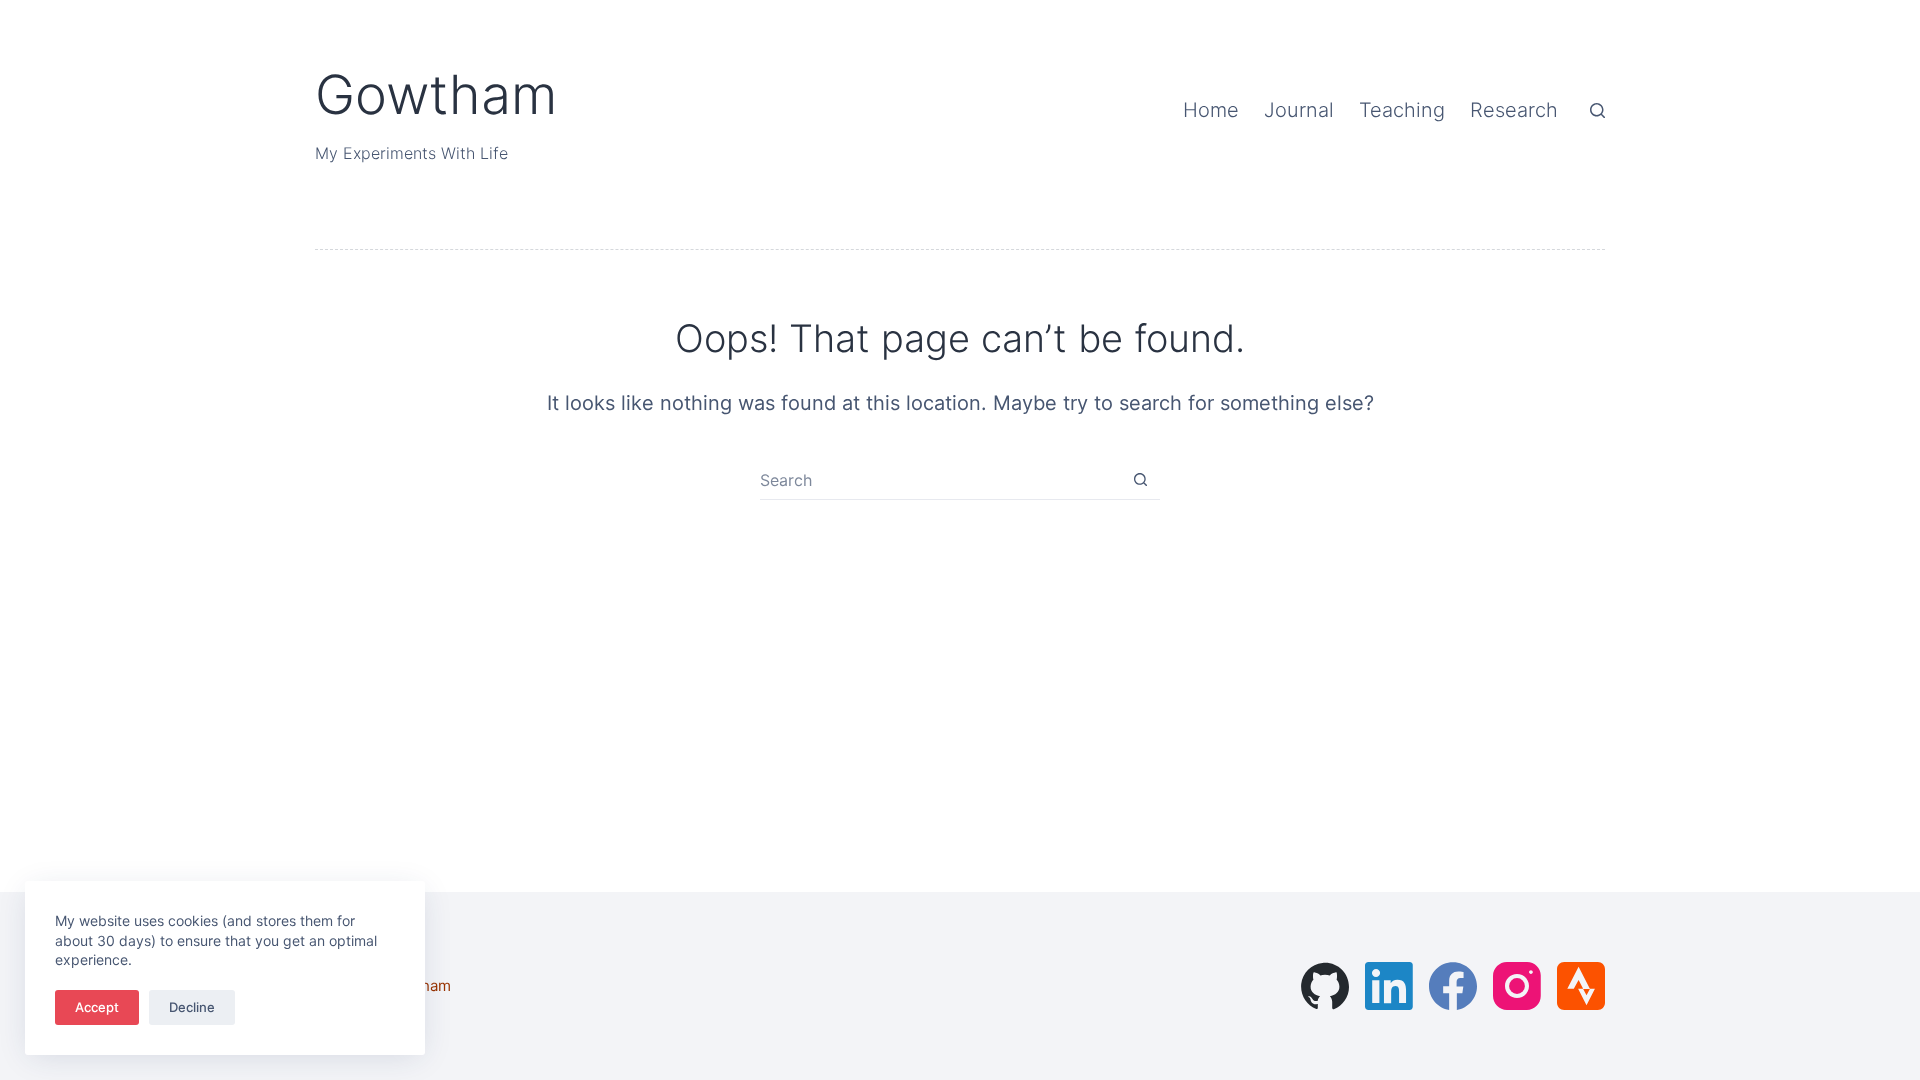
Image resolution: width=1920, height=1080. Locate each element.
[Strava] (1581, 986)
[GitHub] (1325, 986)
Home (1211, 110)
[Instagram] (1517, 986)
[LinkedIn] (1389, 986)
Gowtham (436, 94)
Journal (1299, 110)
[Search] (1597, 110)
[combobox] (940, 480)
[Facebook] (1453, 986)
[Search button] (1140, 479)
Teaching (1402, 110)
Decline (192, 1007)
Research (1514, 110)
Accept (97, 1007)
